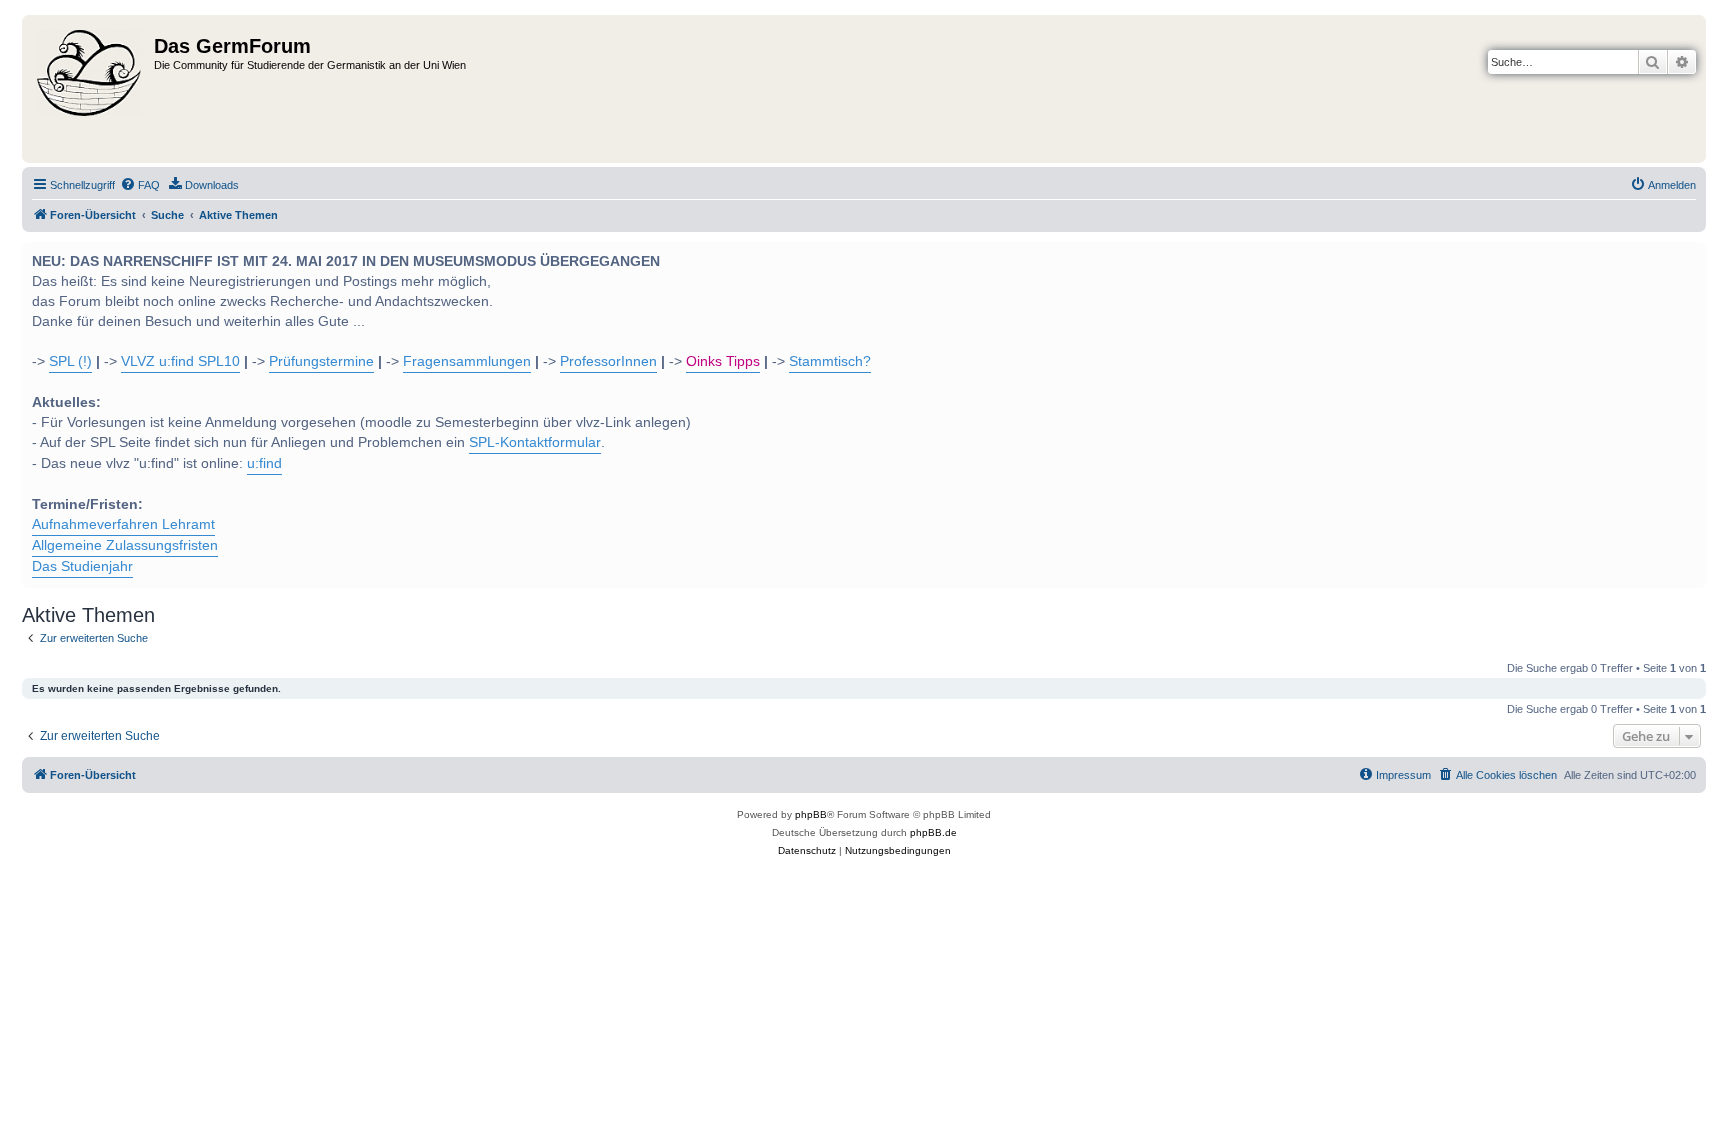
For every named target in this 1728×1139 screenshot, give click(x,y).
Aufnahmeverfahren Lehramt (123, 524)
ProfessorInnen (608, 361)
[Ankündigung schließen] (1689, 255)
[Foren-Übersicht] (90, 89)
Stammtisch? (830, 361)
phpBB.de (933, 832)
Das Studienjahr (82, 566)
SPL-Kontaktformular (535, 442)
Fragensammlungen (467, 361)
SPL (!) (70, 361)
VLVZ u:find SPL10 (180, 361)
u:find (264, 463)
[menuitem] (140, 185)
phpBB (811, 814)
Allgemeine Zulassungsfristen (125, 545)
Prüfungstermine (321, 361)
